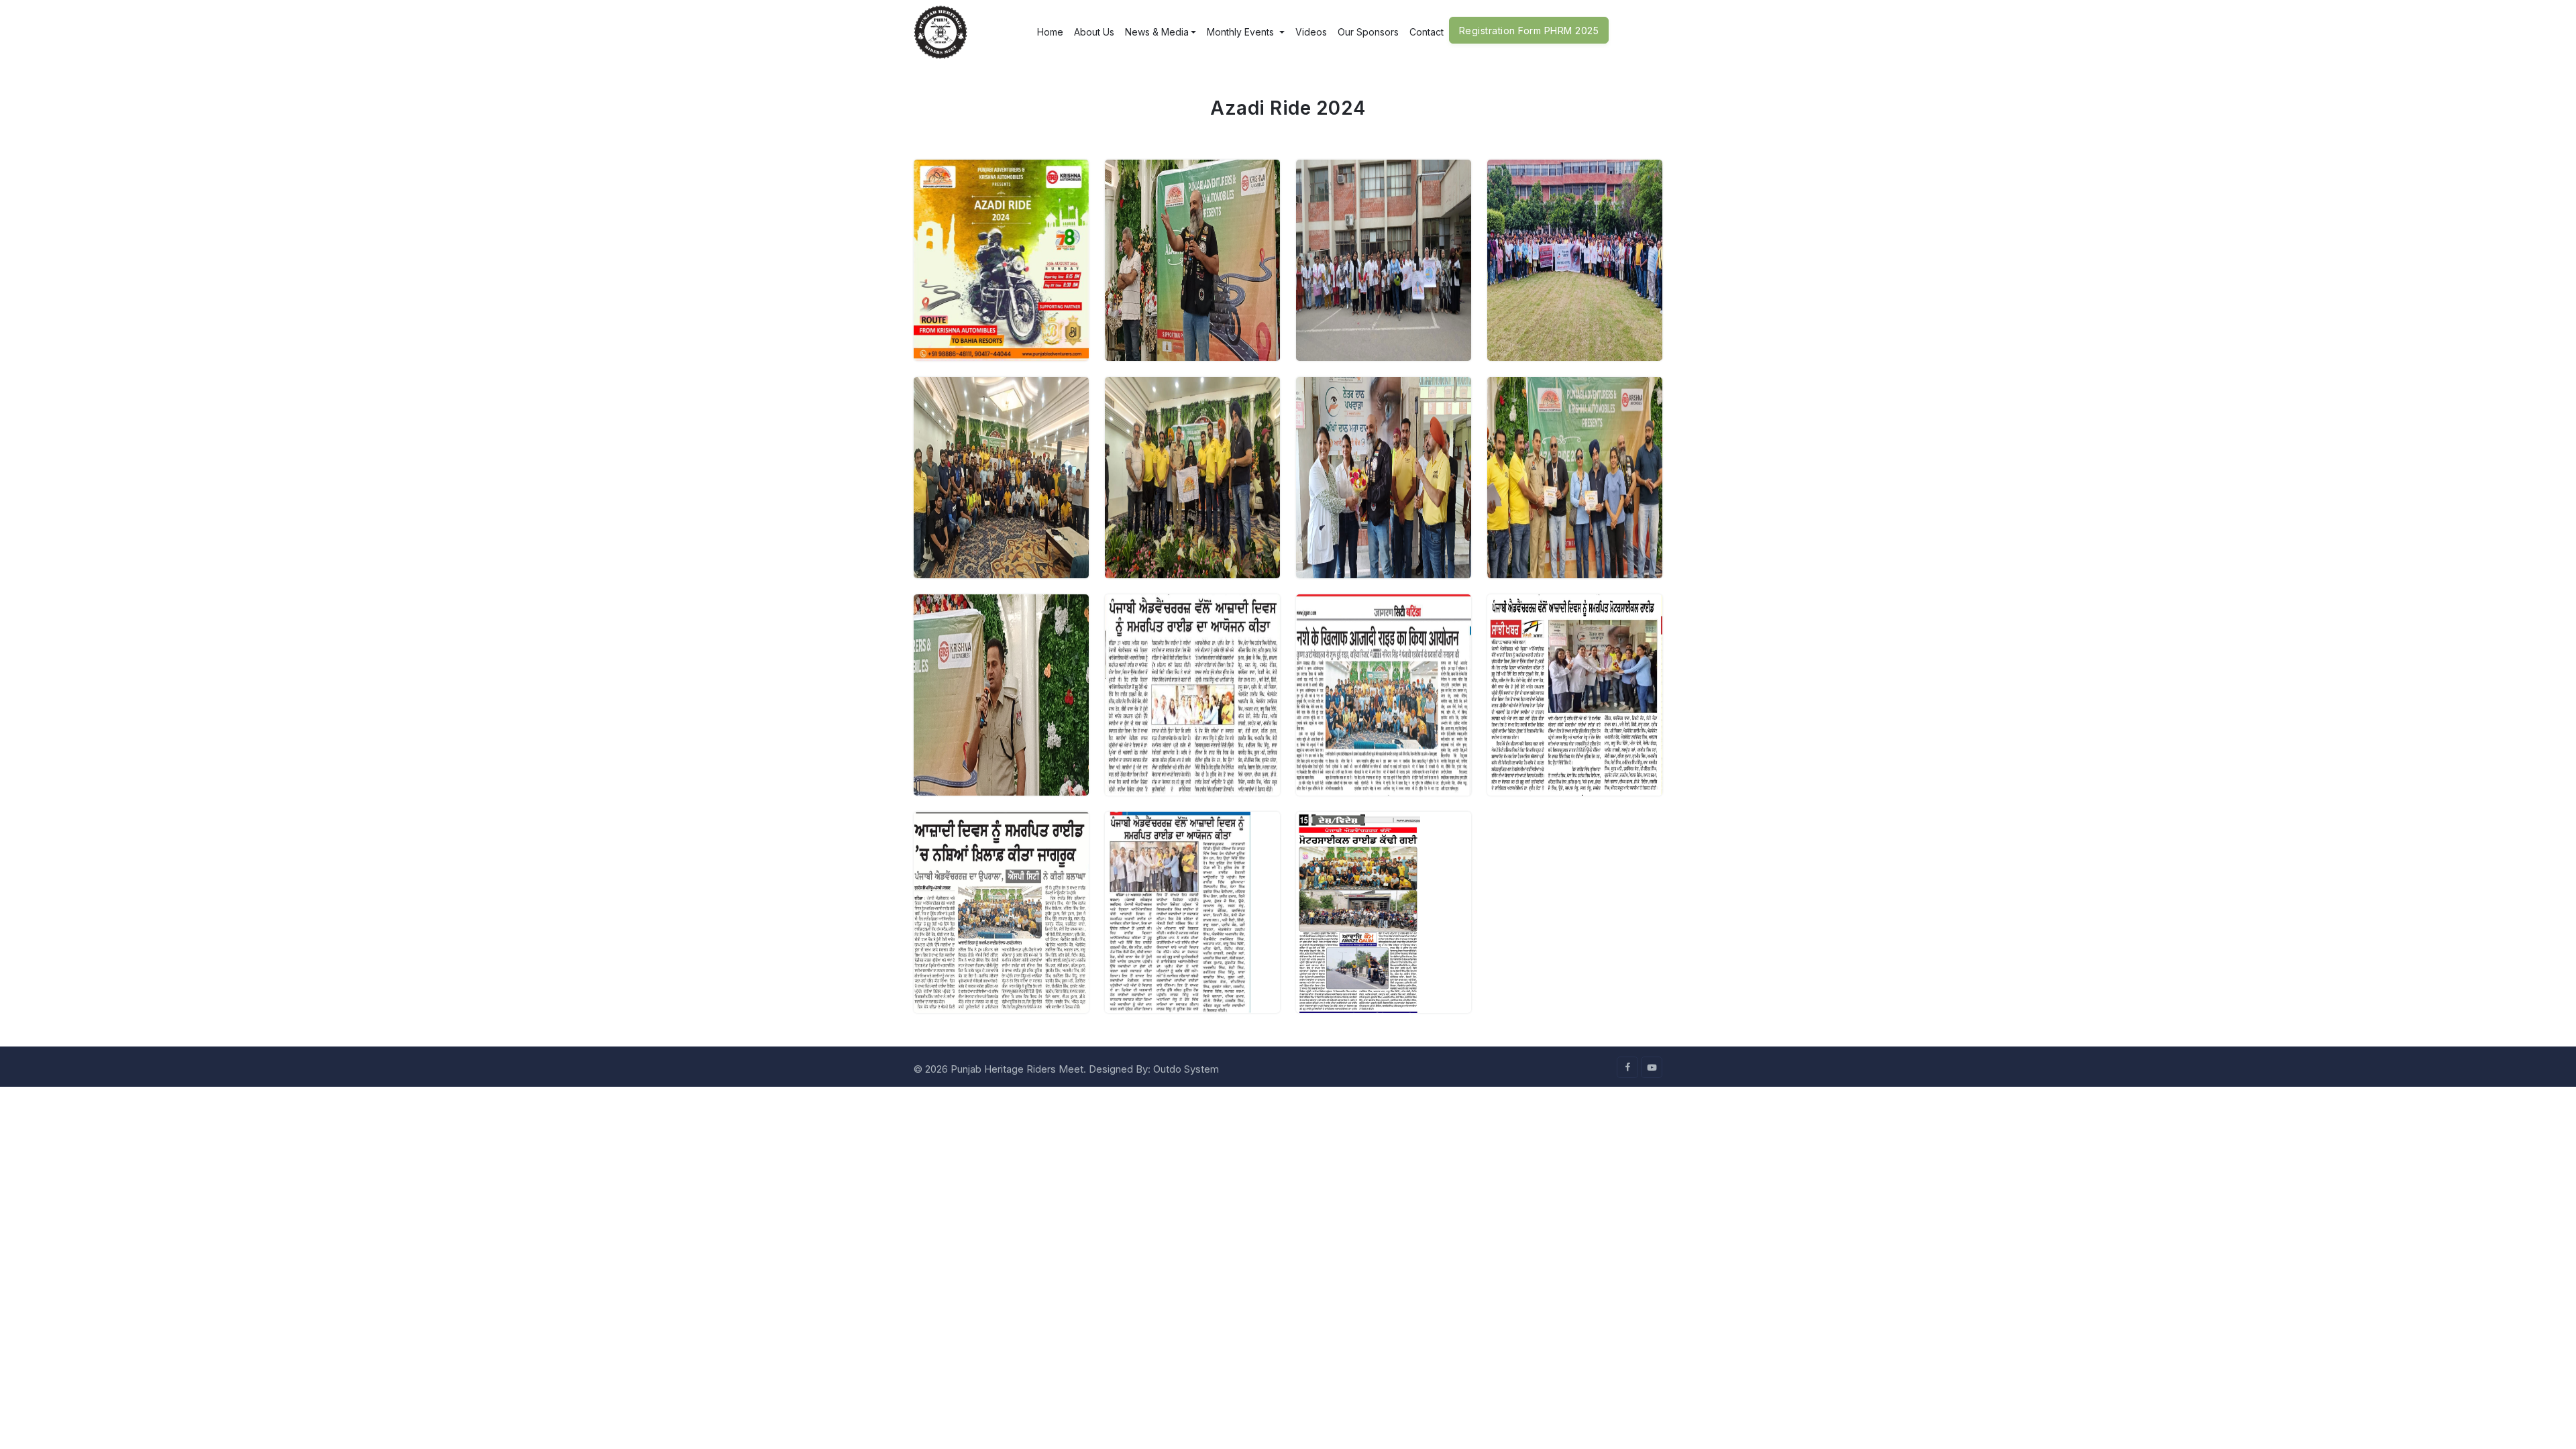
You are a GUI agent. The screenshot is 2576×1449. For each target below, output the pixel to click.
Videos (1311, 32)
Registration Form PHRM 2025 (1529, 31)
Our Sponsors (1368, 32)
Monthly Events (1242, 32)
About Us (1094, 32)
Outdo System (1186, 1069)
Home (1050, 32)
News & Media (1157, 32)
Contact (1427, 32)
